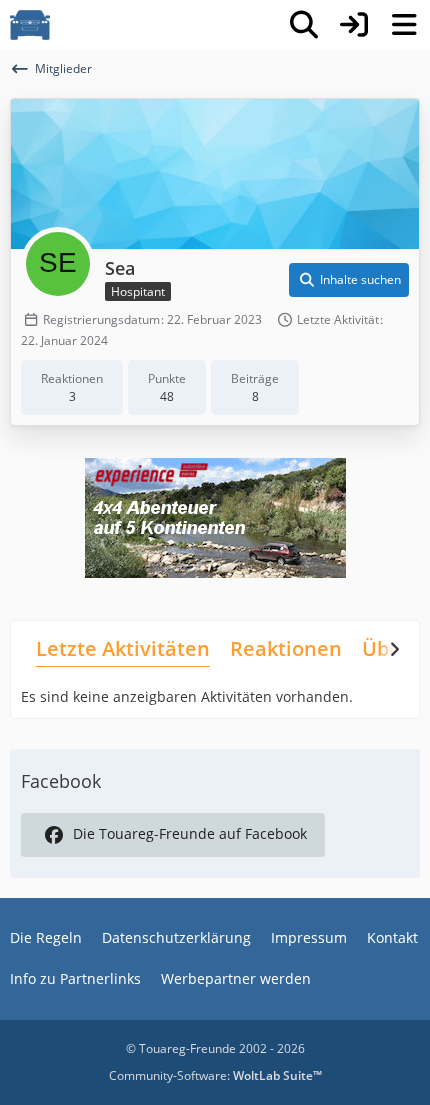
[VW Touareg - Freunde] (30, 25)
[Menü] (404, 25)
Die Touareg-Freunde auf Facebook (190, 833)
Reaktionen (286, 648)
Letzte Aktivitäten (123, 648)
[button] (349, 280)
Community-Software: (215, 1075)
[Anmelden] (354, 25)
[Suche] (304, 25)
